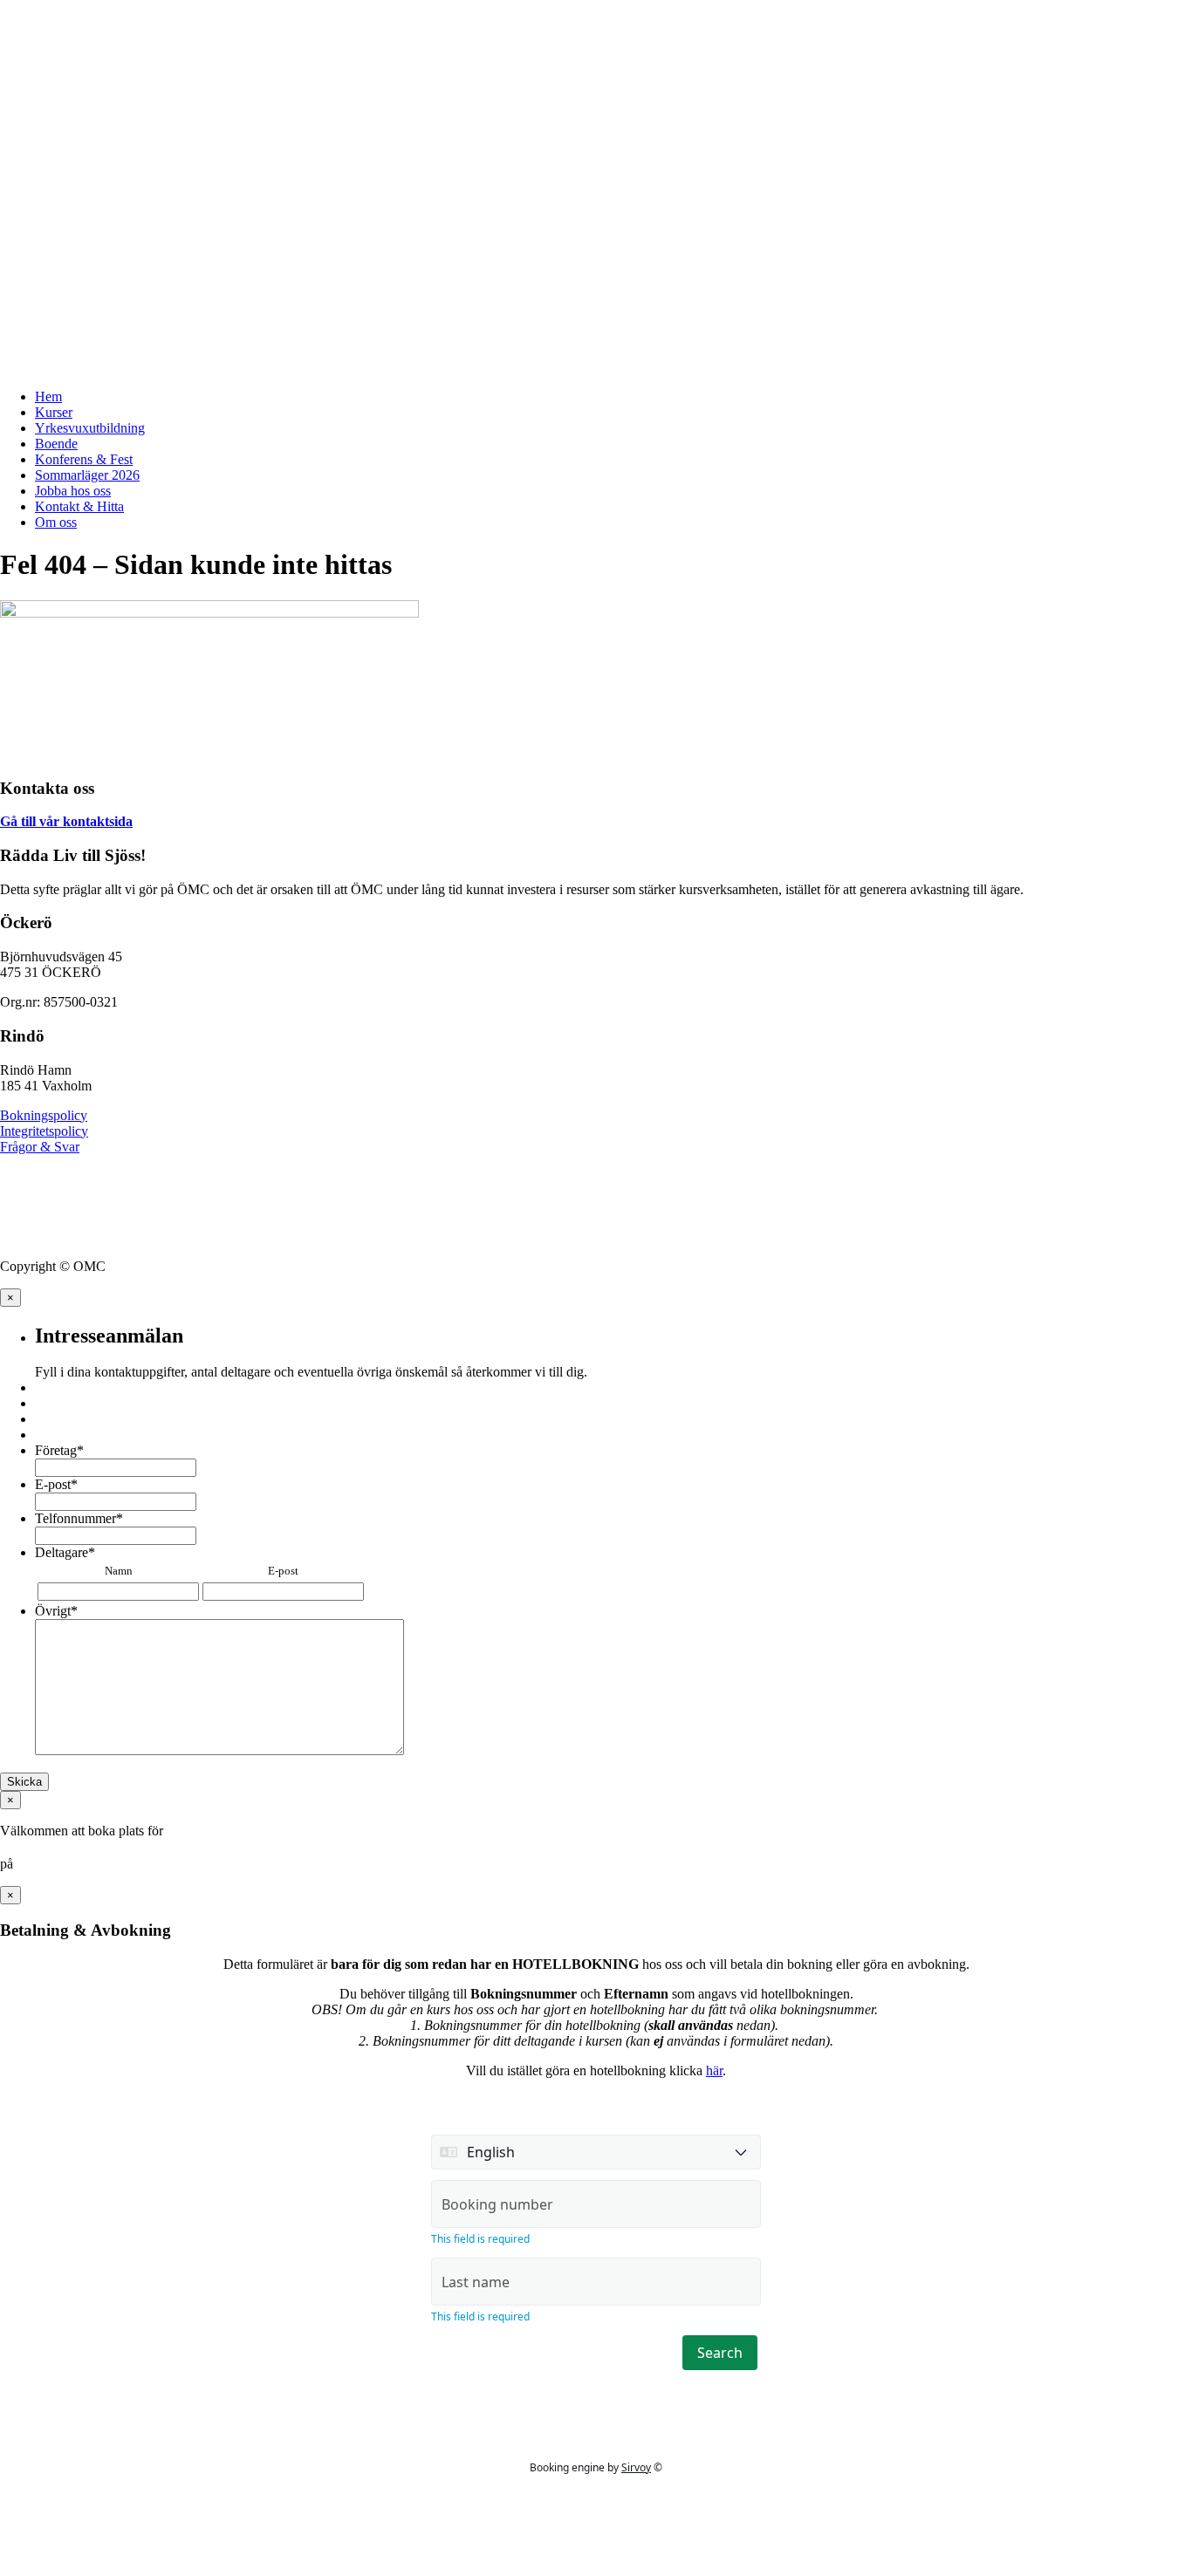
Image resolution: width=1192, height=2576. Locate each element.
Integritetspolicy (44, 1131)
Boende (56, 444)
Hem (48, 396)
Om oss (56, 522)
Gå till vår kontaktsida (66, 821)
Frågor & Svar (40, 1147)
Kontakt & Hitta (79, 506)
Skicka (24, 1782)
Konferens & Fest (84, 459)
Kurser (54, 412)
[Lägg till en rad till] (374, 1592)
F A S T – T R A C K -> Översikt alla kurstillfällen (147, 21)
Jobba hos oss (73, 491)
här (714, 2070)
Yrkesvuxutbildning (90, 428)
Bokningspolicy (44, 1115)
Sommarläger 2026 (87, 475)
